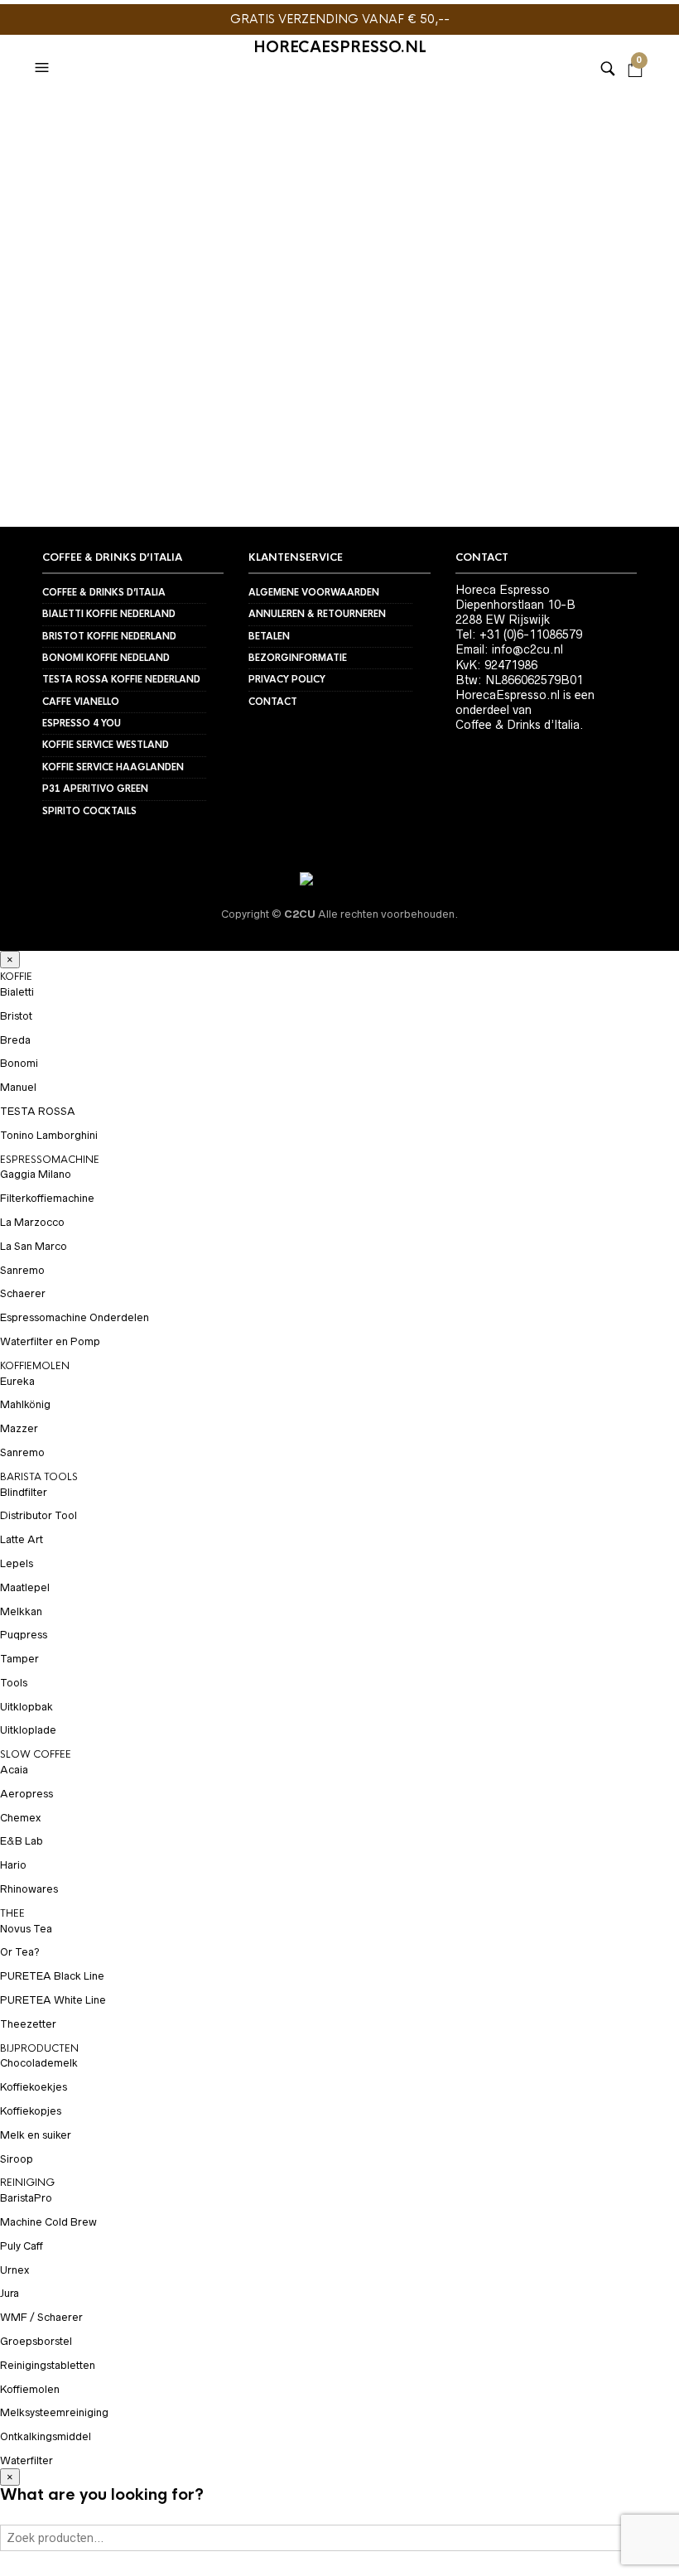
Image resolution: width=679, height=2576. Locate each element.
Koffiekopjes (31, 2111)
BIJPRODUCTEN (39, 2048)
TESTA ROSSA (38, 1111)
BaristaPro (26, 2198)
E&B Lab (22, 1841)
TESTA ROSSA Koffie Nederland (121, 679)
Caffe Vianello (81, 702)
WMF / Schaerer (41, 2317)
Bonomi (19, 1063)
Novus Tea (26, 1929)
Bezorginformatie (298, 658)
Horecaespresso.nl (340, 47)
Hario (13, 1865)
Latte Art (22, 1539)
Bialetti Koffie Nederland (109, 614)
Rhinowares (29, 1889)
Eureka (17, 1381)
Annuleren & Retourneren (317, 614)
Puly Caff (22, 2246)
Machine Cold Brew (48, 2222)
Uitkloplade (28, 1730)
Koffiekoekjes (34, 2087)
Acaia (14, 1770)
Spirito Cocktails (89, 811)
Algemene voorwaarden (314, 592)
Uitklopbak (26, 1707)
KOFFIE (16, 977)
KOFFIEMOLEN (35, 1366)
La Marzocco (32, 1222)
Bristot (16, 1016)
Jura (10, 2293)
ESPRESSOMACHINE (50, 1160)
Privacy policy (287, 679)
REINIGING (27, 2183)
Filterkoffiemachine (47, 1198)
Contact (273, 702)
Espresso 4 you (82, 723)
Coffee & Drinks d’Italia (104, 592)
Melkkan (21, 1611)
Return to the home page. (340, 427)
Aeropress (26, 1794)
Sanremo (22, 1270)
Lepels (17, 1563)
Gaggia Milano (36, 1174)
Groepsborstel (36, 2341)
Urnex (14, 2270)
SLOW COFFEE (36, 1754)
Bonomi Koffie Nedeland (106, 658)
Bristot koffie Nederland (109, 636)
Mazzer (19, 1428)
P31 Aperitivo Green (95, 789)
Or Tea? (20, 1952)
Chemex (20, 1818)
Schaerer (23, 1293)
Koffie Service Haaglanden (113, 767)
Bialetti (17, 992)
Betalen (269, 636)
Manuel (18, 1087)
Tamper (19, 1659)
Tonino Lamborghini (49, 1135)
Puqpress (24, 1635)
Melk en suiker (36, 2135)
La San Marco (34, 1246)
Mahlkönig (25, 1404)
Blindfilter (24, 1492)
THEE (12, 1913)
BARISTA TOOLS (39, 1477)
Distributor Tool (39, 1515)
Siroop (17, 2159)
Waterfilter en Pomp (50, 1341)
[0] (635, 47)
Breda (15, 1040)
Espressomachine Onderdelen (75, 1317)
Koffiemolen (30, 2389)
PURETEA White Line (53, 2000)
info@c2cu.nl (527, 649)
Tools (14, 1683)
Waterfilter (26, 2460)
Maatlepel (25, 1587)
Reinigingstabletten (48, 2365)
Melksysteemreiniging (54, 2412)
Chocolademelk (39, 2063)
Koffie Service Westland (106, 745)
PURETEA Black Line (52, 1976)
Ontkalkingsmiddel (46, 2436)
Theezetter (28, 2024)
